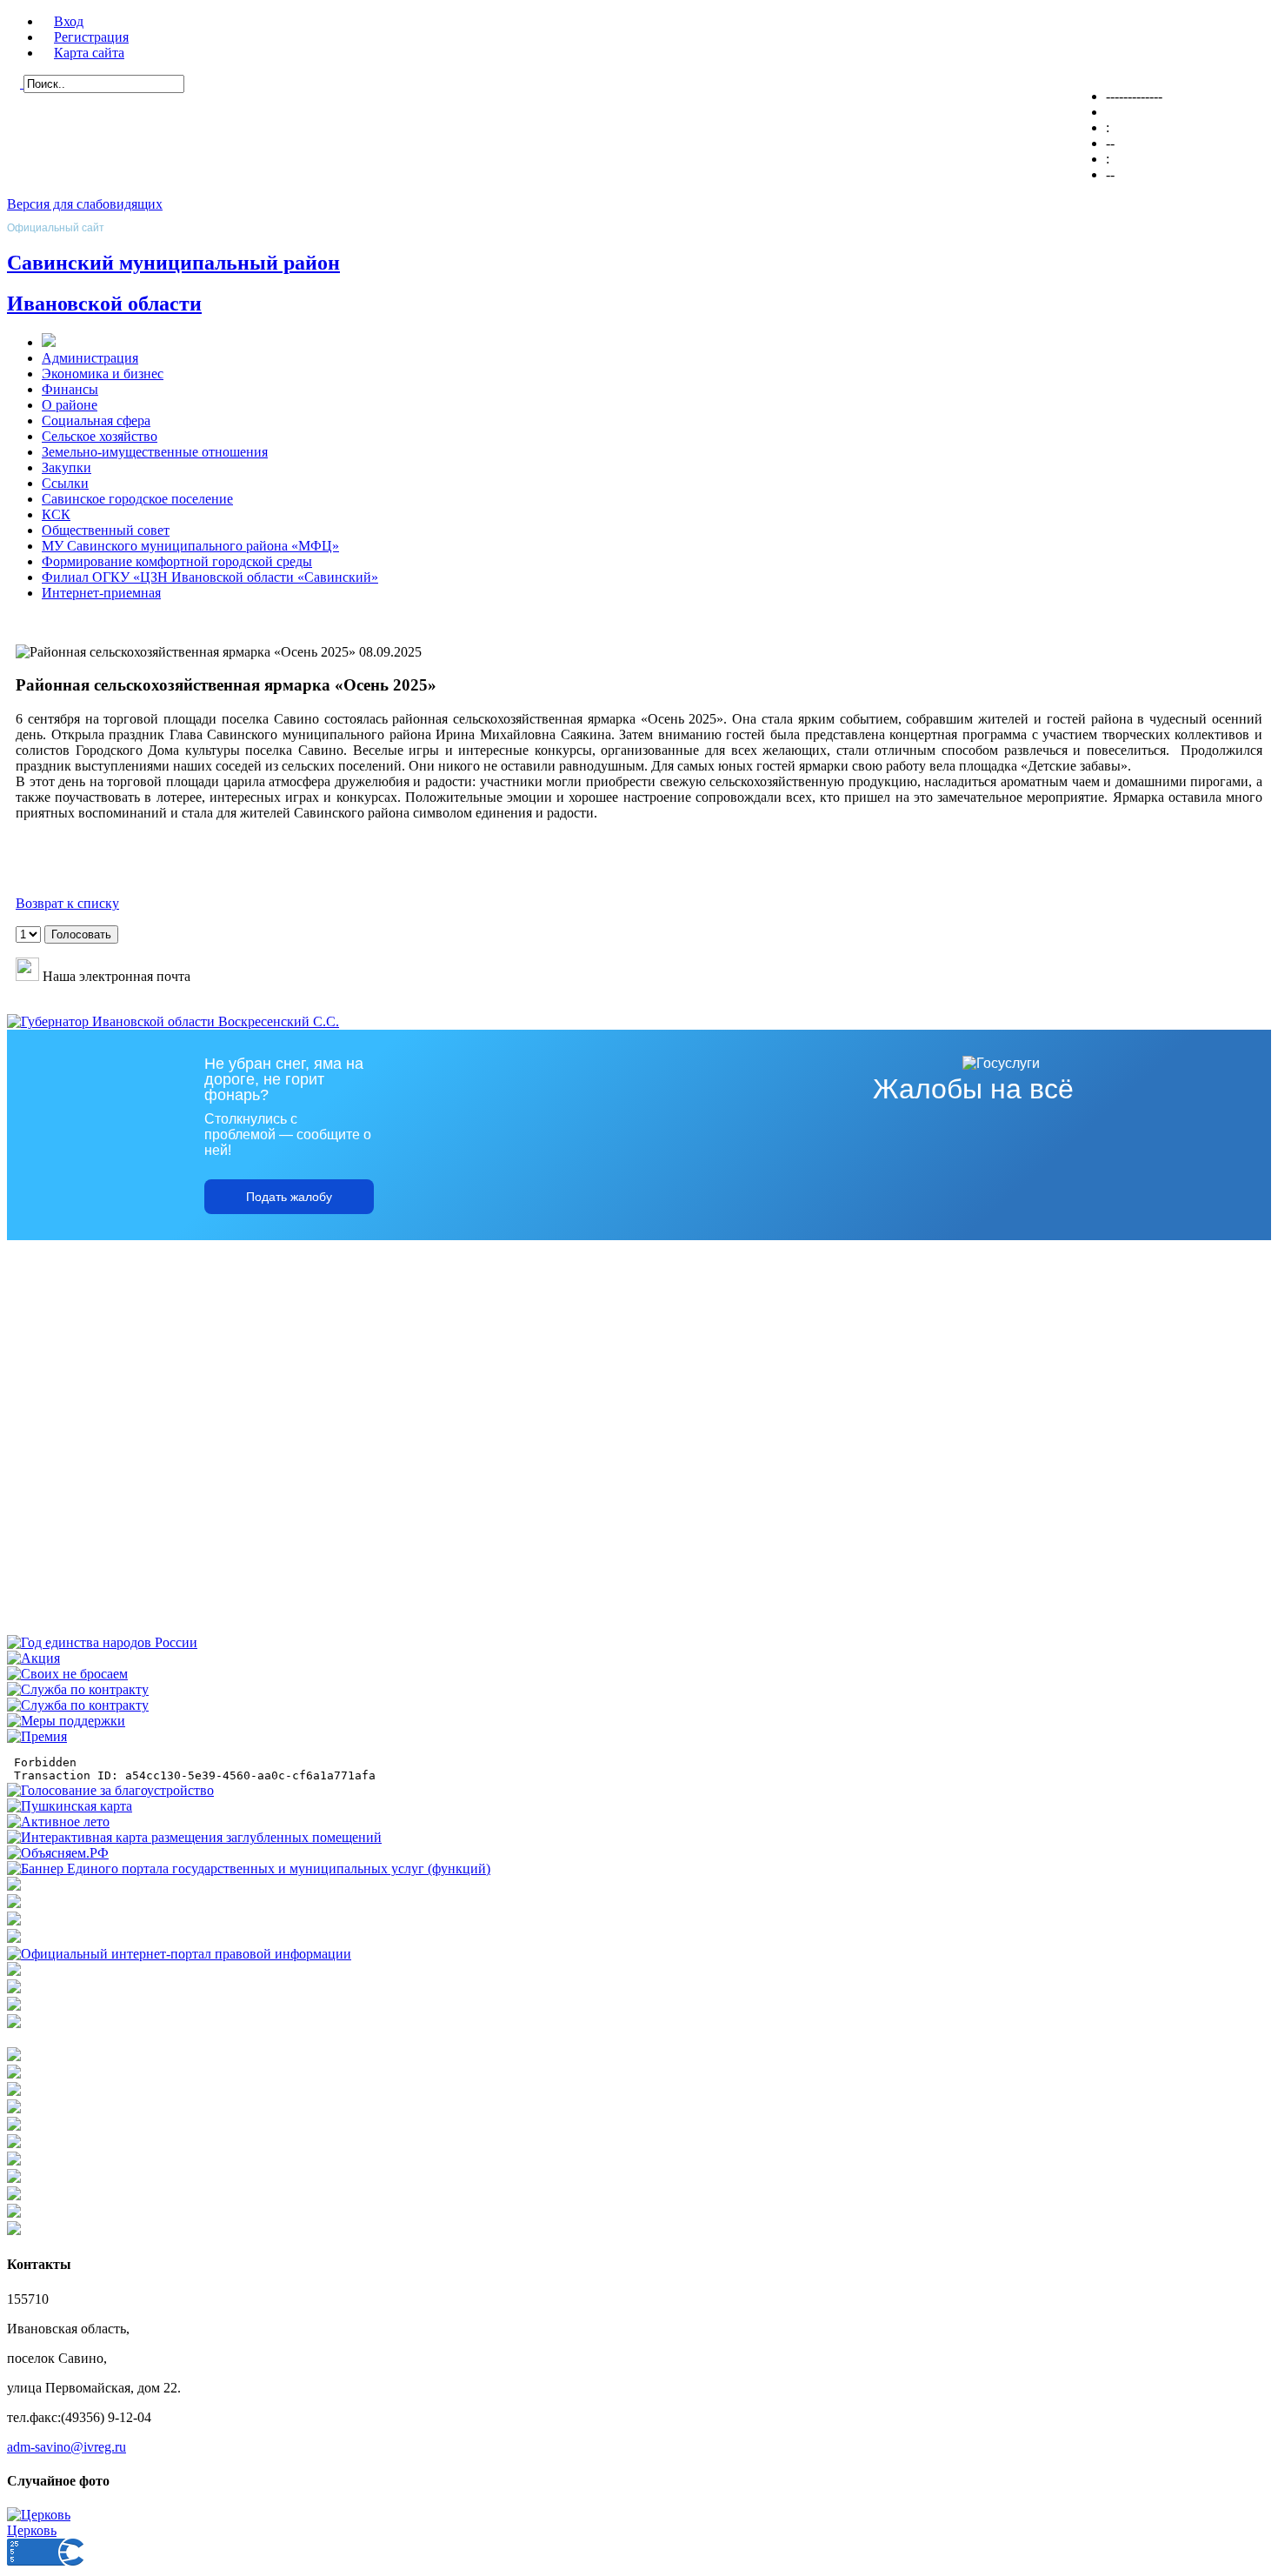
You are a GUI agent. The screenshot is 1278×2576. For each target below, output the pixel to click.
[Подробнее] (14, 1938)
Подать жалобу (289, 1197)
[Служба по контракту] (78, 1689)
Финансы (70, 389)
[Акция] (33, 1658)
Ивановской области (104, 304)
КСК (56, 514)
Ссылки (65, 483)
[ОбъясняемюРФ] (58, 1853)
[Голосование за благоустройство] (110, 1790)
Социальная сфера (96, 420)
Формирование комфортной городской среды (177, 561)
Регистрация (91, 37)
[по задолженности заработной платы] (14, 2006)
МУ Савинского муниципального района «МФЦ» (190, 546)
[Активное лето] (58, 1822)
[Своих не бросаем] (67, 1674)
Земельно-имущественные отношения (155, 452)
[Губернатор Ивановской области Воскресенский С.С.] (173, 1021)
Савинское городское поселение (137, 499)
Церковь (32, 2530)
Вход (69, 21)
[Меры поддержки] (66, 1721)
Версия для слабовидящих (85, 204)
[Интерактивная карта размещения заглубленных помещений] (194, 1837)
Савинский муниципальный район (173, 263)
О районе (70, 405)
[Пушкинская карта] (70, 1806)
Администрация (90, 358)
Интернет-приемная (101, 593)
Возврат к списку (67, 903)
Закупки (67, 467)
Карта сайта (89, 53)
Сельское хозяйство (100, 436)
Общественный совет (106, 530)
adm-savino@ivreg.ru (67, 2447)
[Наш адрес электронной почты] (27, 976)
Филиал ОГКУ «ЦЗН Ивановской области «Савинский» (210, 577)
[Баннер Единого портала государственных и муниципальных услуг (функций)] (249, 1869)
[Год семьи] (102, 1642)
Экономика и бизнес (103, 374)
